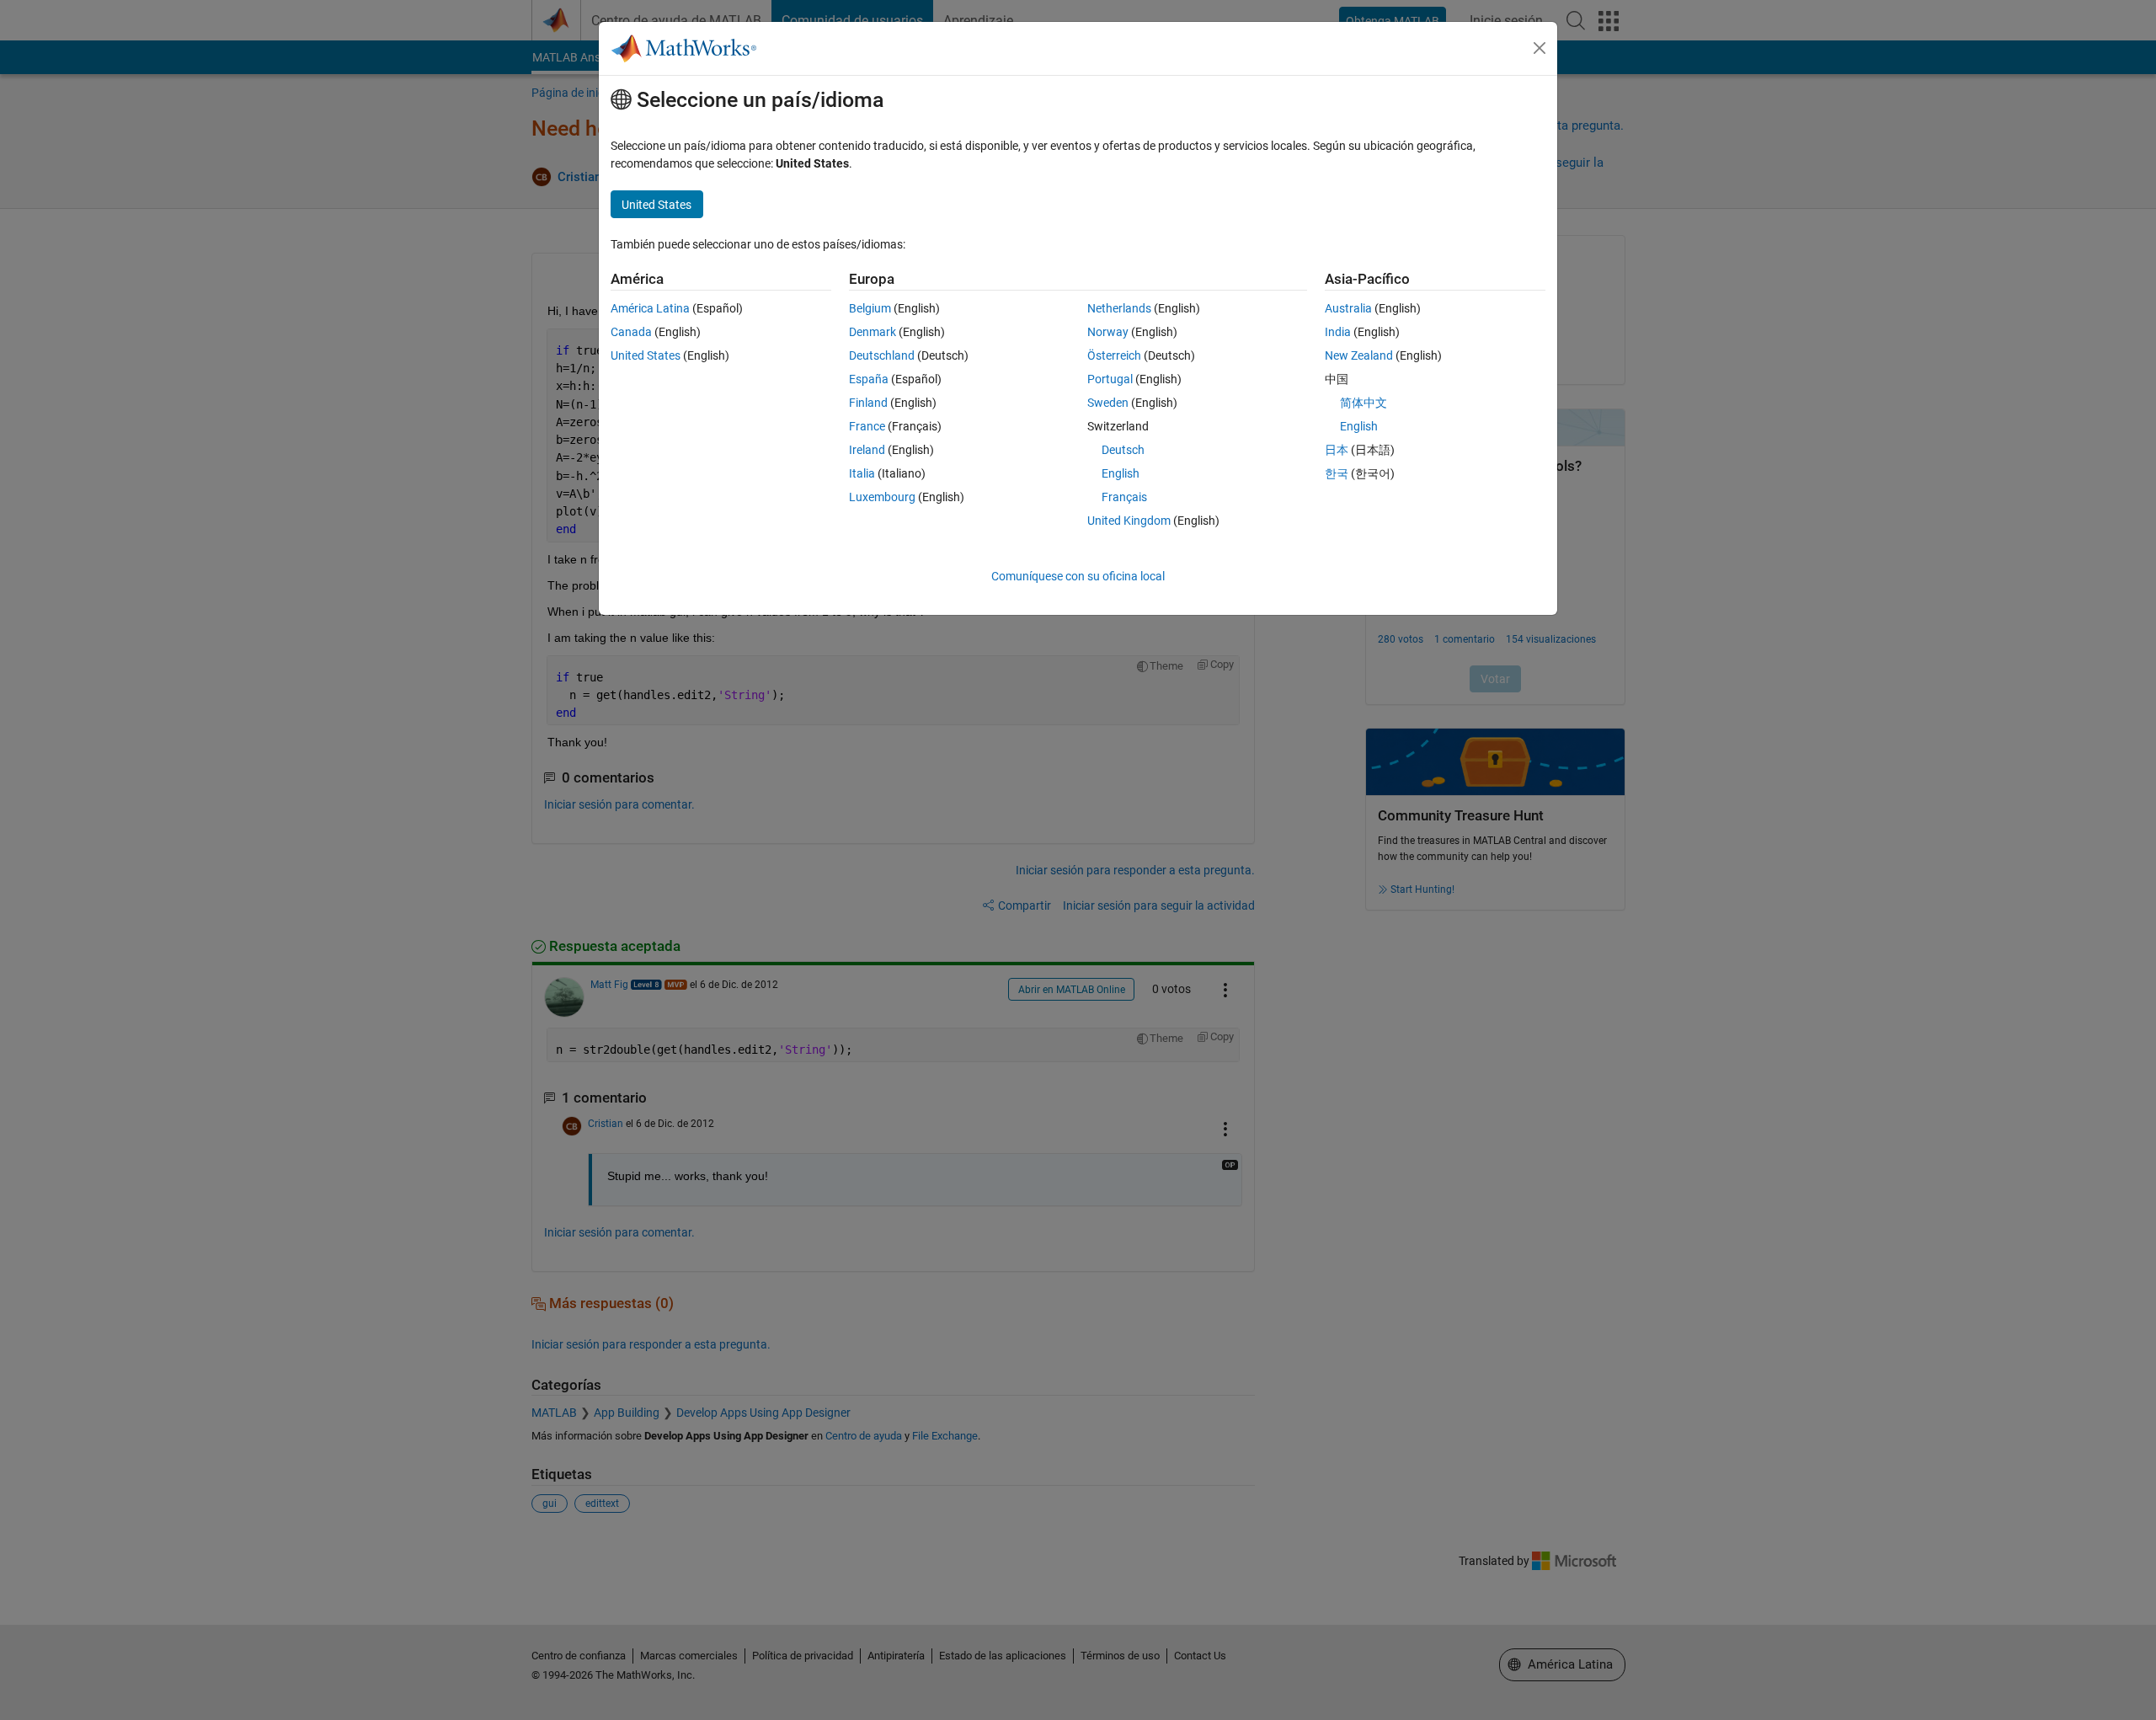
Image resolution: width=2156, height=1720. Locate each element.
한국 (1337, 473)
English (1121, 473)
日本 (1337, 450)
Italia (862, 473)
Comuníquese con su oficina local (1078, 576)
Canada (631, 332)
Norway (1108, 332)
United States (646, 355)
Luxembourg (882, 497)
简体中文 (1364, 403)
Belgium (870, 308)
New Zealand (1359, 355)
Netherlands (1119, 308)
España (869, 379)
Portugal (1110, 379)
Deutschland (882, 355)
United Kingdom (1129, 521)
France (867, 426)
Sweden (1108, 403)
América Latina (650, 308)
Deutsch (1123, 450)
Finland (868, 403)
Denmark (873, 332)
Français (1124, 497)
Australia (1348, 308)
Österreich (1114, 355)
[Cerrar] (1540, 48)
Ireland (867, 450)
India (1338, 332)
